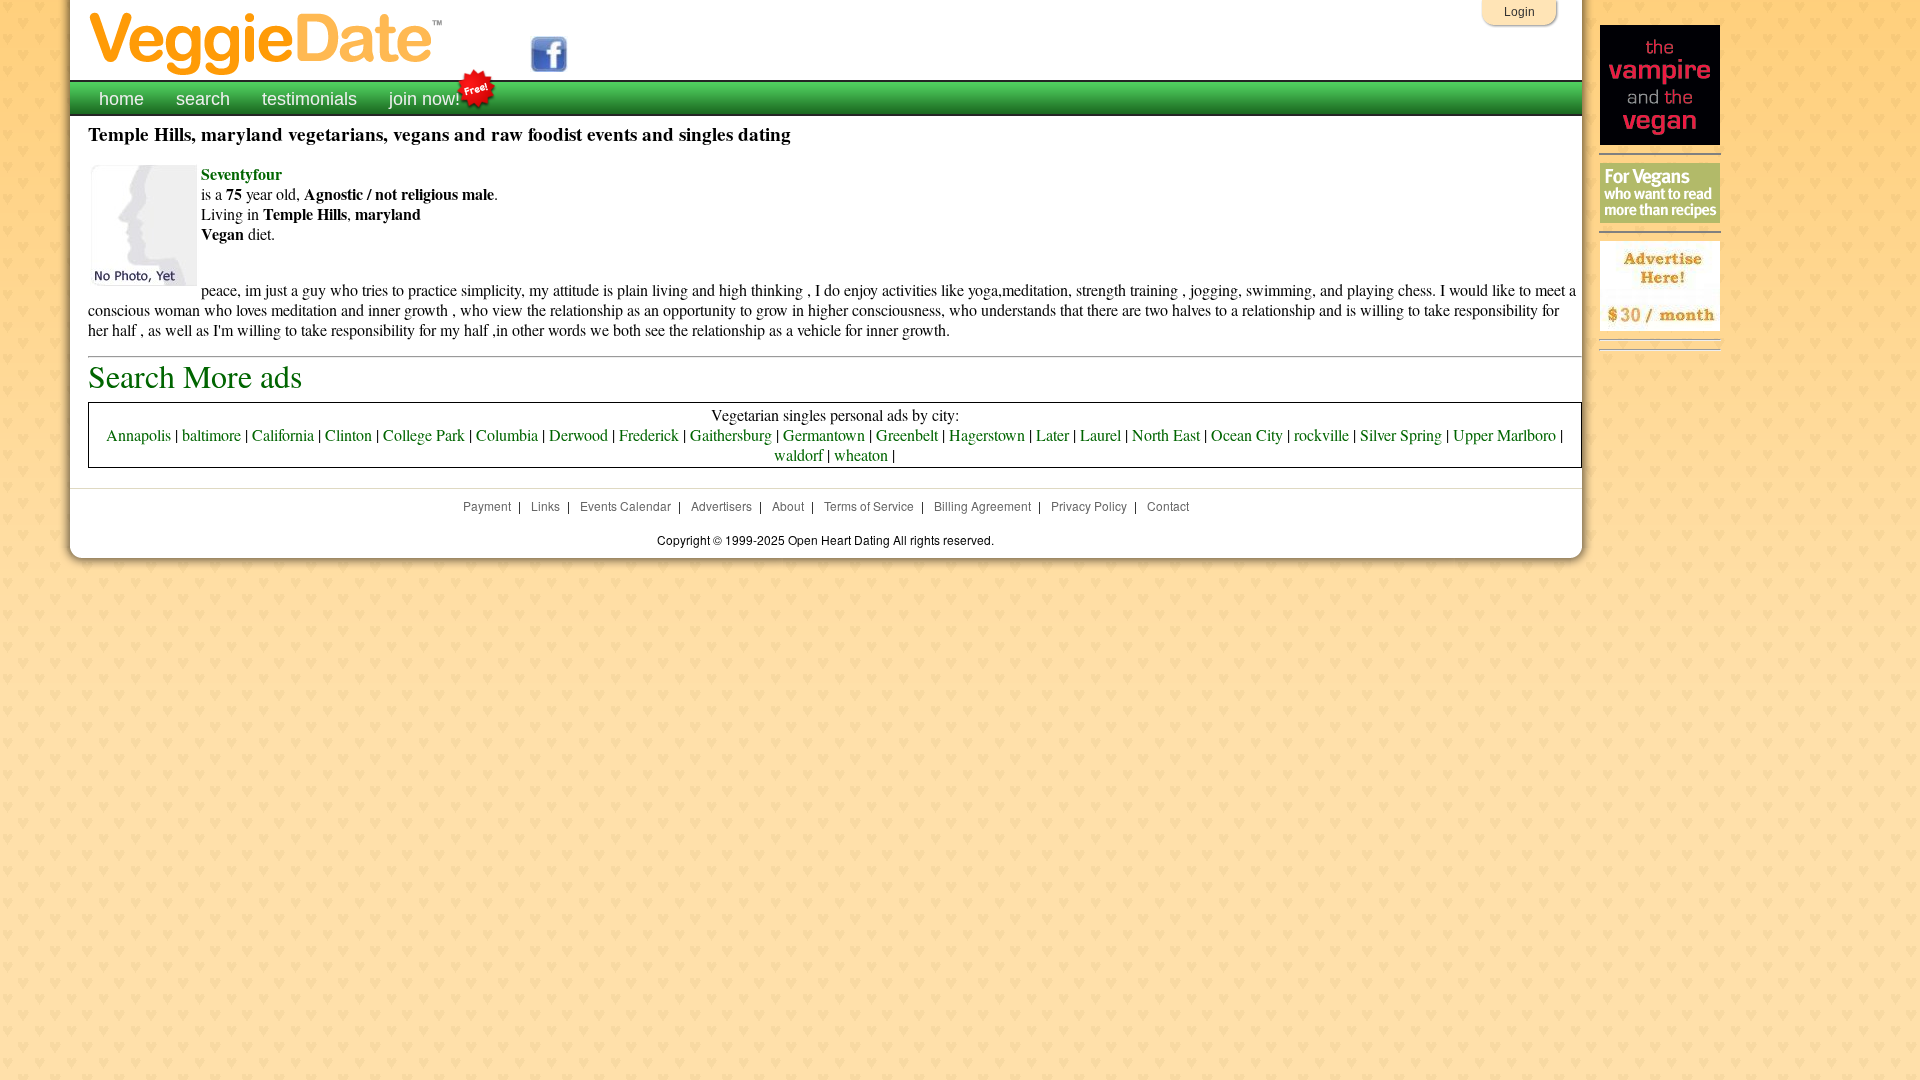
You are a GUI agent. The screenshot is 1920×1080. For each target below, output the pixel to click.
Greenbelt (907, 434)
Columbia (507, 434)
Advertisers (721, 505)
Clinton (348, 434)
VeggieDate (267, 42)
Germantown (824, 434)
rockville (1321, 434)
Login (1519, 12)
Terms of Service (869, 505)
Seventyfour (241, 173)
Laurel (1100, 434)
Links (545, 505)
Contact (1168, 505)
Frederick (649, 434)
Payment (487, 505)
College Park (424, 434)
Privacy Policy (1089, 505)
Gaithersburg (731, 434)
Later (1052, 434)
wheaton (861, 454)
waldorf (798, 454)
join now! (424, 99)
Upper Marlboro (1504, 434)
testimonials (309, 99)
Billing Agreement (982, 505)
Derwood (578, 434)
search (203, 99)
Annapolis (138, 434)
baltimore (211, 434)
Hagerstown (987, 434)
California (283, 434)
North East (1166, 434)
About (788, 505)
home (121, 99)
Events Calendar (625, 505)
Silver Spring (1401, 434)
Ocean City (1247, 434)
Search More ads (195, 375)
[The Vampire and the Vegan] (1660, 139)
